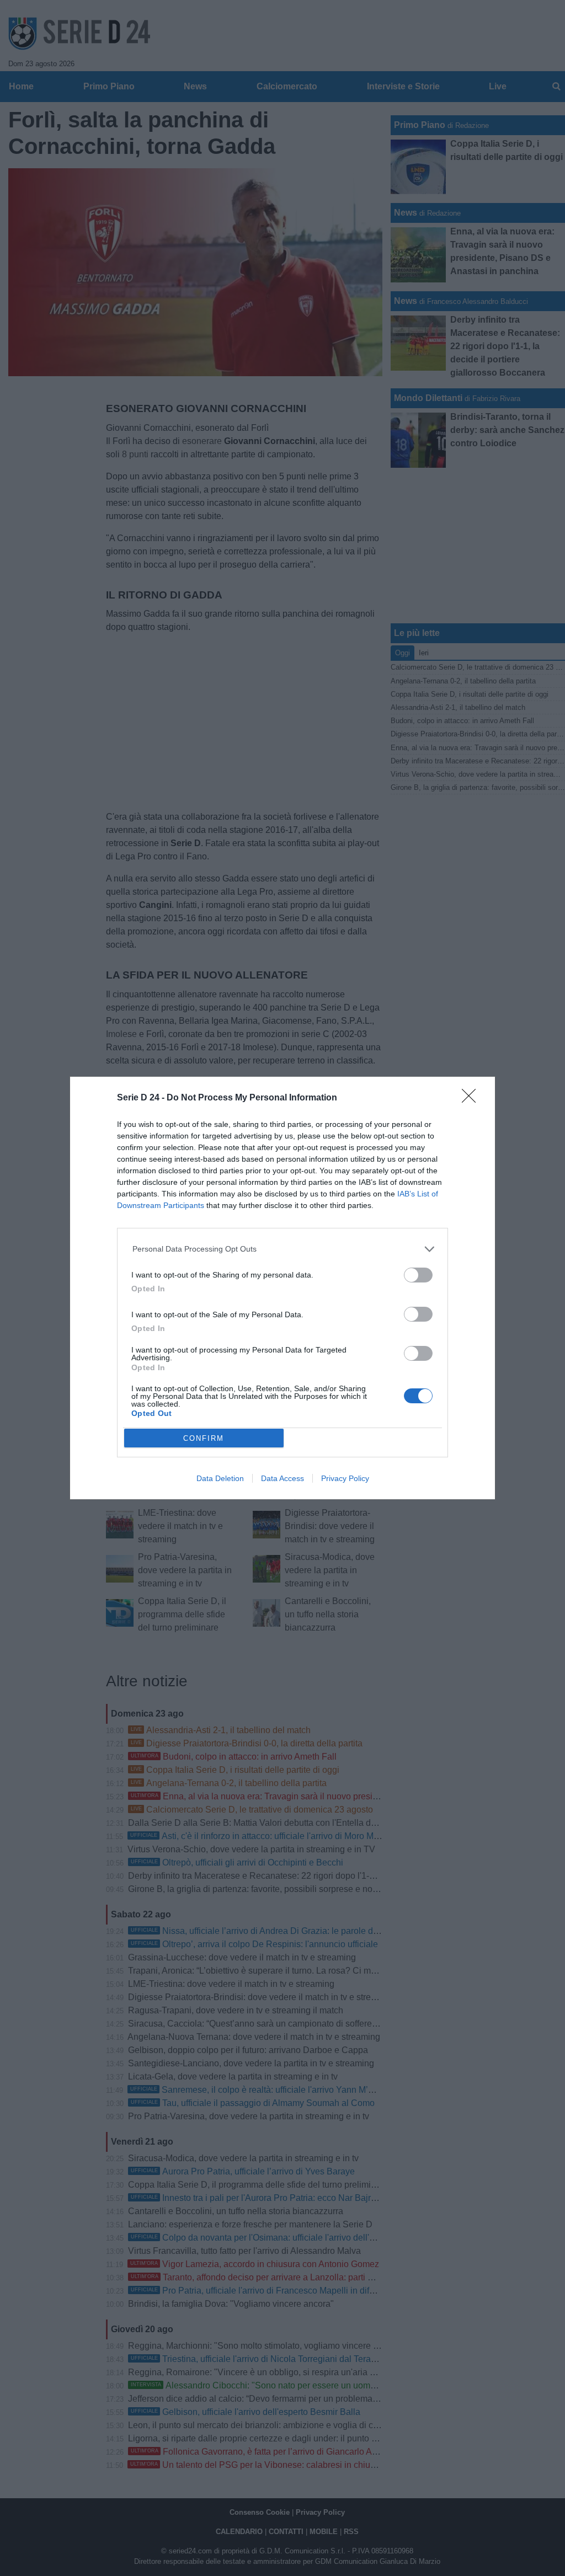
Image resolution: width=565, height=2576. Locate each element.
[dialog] (282, 1288)
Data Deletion (220, 1478)
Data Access (282, 1478)
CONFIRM (204, 1438)
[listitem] (283, 1249)
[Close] (472, 1099)
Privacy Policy (345, 1478)
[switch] (418, 1275)
